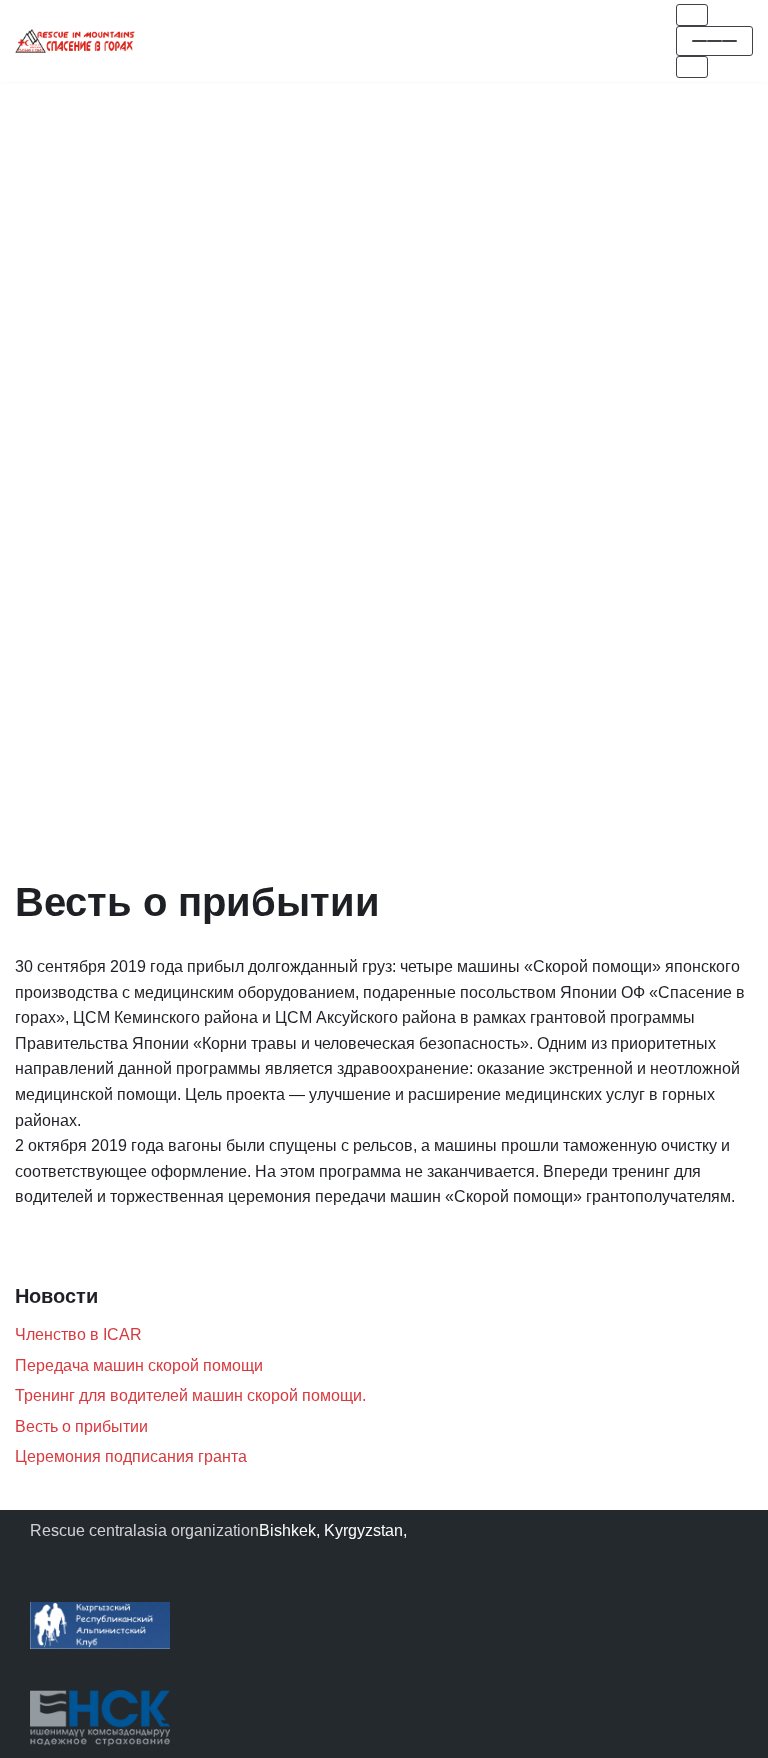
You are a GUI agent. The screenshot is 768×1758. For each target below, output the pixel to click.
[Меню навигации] (692, 15)
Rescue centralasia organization (144, 1530)
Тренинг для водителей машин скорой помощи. (190, 1395)
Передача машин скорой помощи (139, 1365)
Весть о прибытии (81, 1426)
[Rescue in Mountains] (75, 41)
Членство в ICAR (78, 1334)
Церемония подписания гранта (131, 1456)
